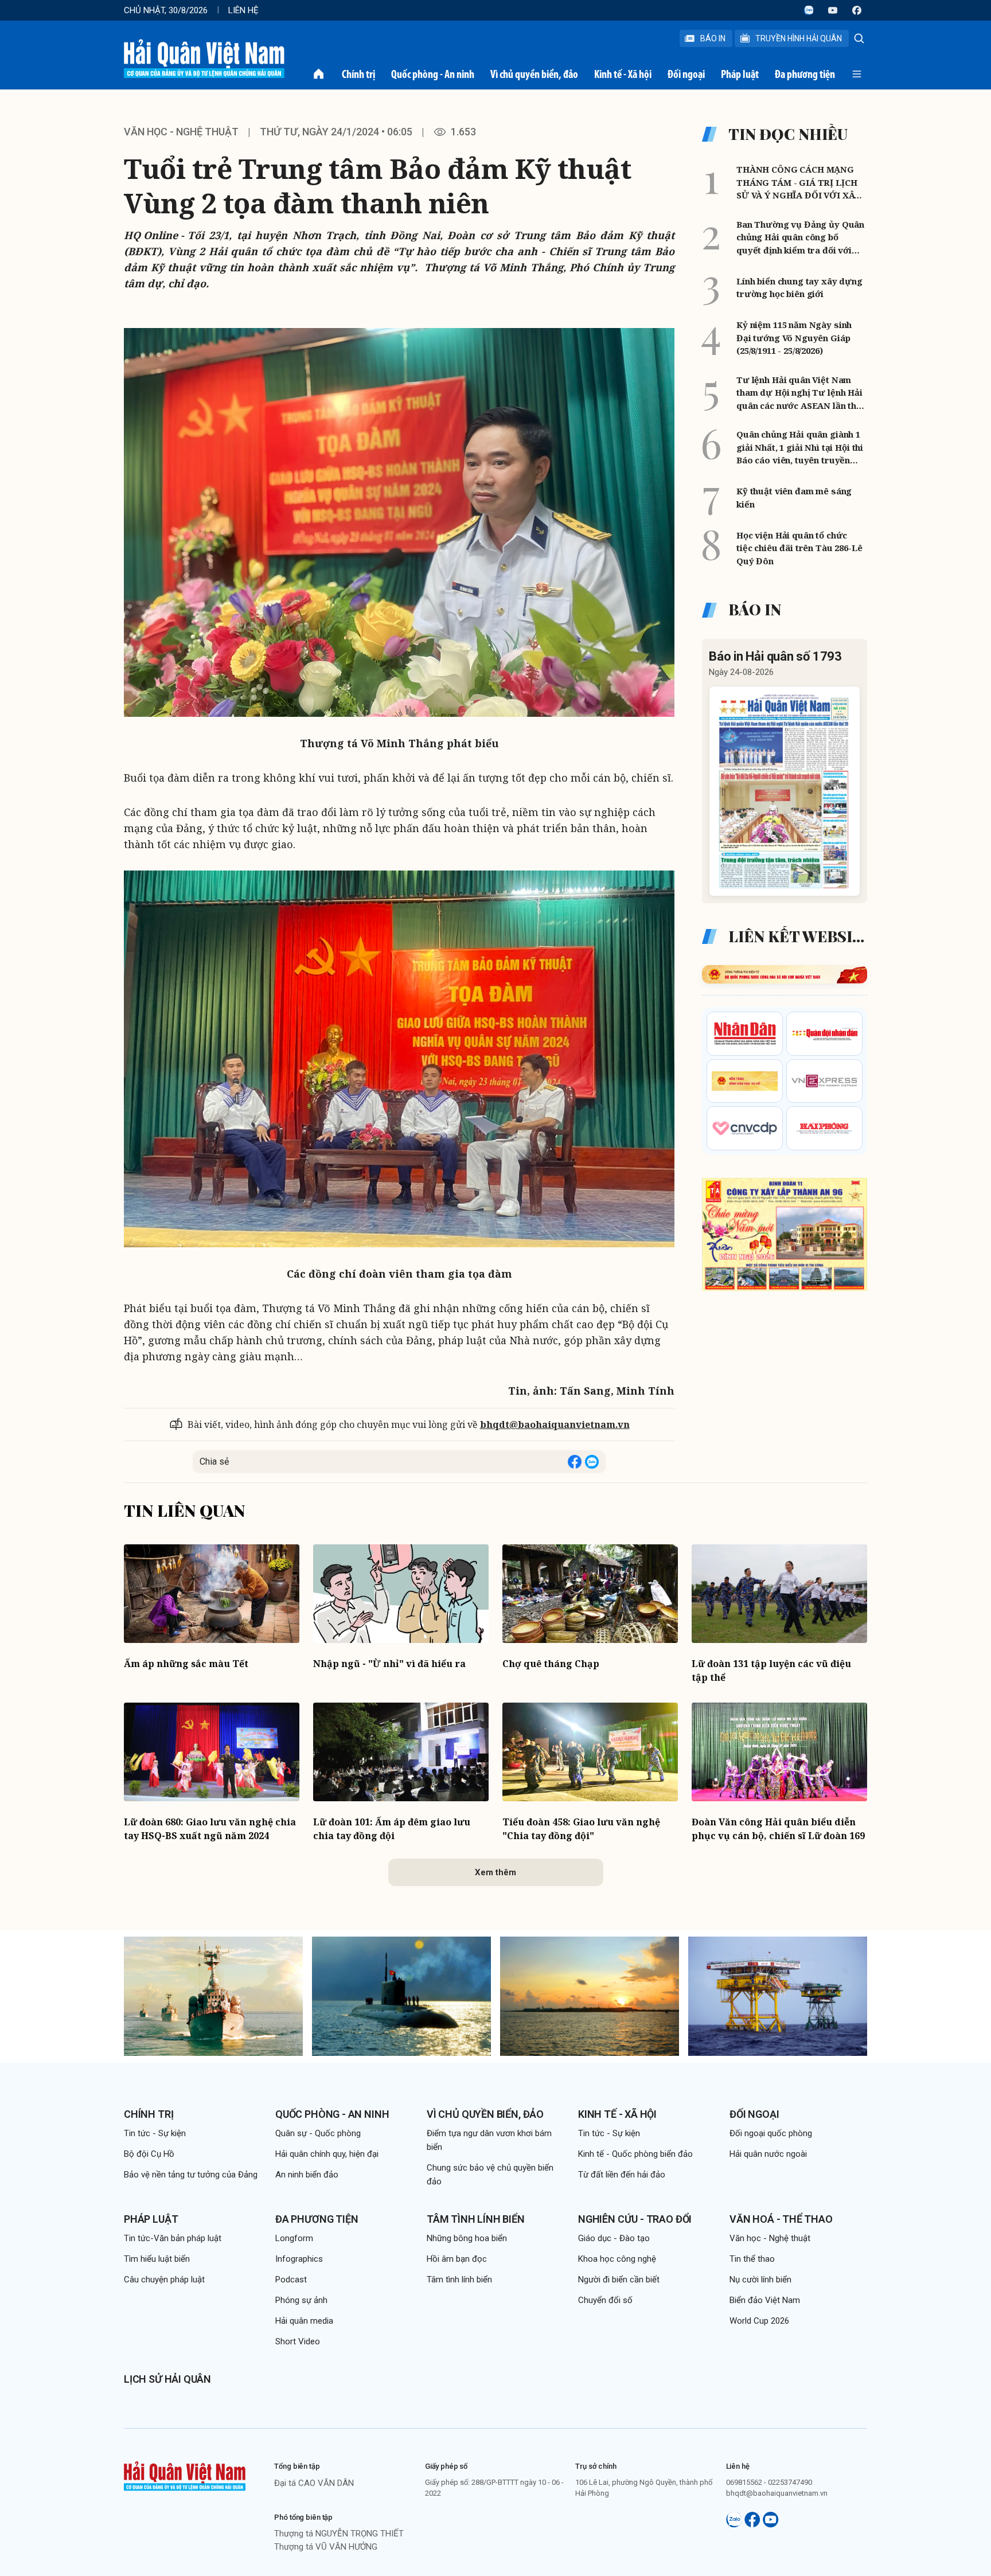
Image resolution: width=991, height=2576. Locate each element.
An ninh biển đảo (307, 2175)
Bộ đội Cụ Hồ (149, 2154)
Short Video (298, 2341)
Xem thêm (495, 1872)
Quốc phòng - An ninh (433, 74)
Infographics (299, 2259)
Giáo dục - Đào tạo (614, 2238)
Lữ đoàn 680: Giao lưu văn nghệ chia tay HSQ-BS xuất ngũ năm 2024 (210, 1829)
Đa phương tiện (805, 74)
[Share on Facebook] (575, 1462)
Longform (294, 2238)
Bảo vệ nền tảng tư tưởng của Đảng (191, 2175)
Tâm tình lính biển (476, 2219)
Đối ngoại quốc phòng (771, 2133)
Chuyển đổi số (605, 2300)
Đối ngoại (686, 74)
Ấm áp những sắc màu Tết (186, 1664)
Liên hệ (243, 10)
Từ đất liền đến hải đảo (622, 2175)
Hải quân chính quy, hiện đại (327, 2154)
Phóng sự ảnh (301, 2300)
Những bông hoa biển (467, 2238)
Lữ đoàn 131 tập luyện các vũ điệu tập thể (771, 1671)
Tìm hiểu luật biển (157, 2259)
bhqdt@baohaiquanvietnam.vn (555, 1424)
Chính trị (358, 74)
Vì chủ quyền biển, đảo (534, 74)
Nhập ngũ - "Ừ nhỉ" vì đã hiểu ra (389, 1664)
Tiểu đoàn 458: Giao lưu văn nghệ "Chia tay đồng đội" (581, 1829)
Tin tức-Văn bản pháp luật (173, 2238)
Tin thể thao (752, 2259)
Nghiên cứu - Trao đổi (635, 2219)
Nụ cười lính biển (760, 2280)
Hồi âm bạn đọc (457, 2259)
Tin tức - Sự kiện (155, 2133)
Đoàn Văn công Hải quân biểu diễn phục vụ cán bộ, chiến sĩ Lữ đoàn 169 (778, 1829)
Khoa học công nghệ (617, 2259)
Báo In (713, 38)
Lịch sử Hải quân (167, 2379)
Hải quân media (304, 2321)
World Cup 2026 (759, 2321)
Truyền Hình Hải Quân (799, 38)
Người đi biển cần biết (619, 2280)
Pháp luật (740, 74)
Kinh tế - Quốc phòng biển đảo (635, 2154)
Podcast (291, 2280)
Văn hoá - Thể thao (781, 2219)
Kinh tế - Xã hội (623, 74)
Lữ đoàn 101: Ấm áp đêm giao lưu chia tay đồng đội (392, 1829)
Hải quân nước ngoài (768, 2154)
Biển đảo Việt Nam (765, 2300)
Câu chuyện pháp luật (164, 2280)
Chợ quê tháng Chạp (551, 1664)
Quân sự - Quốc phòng (318, 2133)
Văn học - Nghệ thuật (181, 132)
